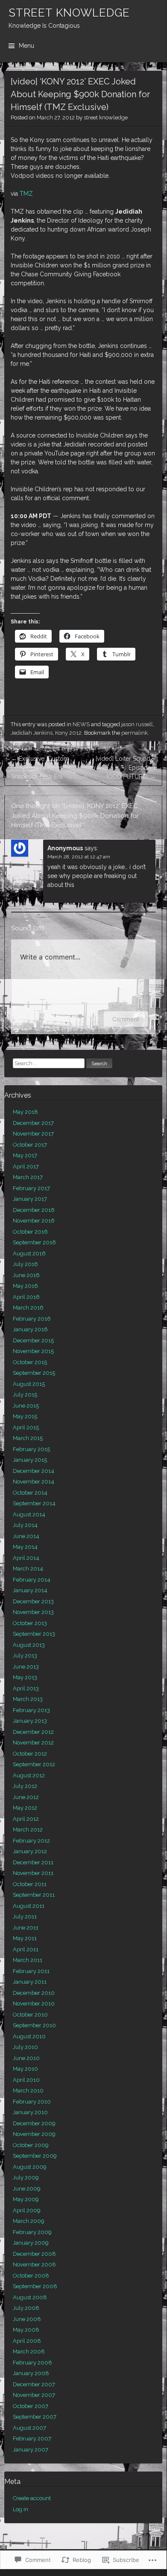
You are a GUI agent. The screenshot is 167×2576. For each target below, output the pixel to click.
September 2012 (34, 1764)
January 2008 (31, 2373)
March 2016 (28, 1308)
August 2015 (29, 1384)
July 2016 (25, 1264)
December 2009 (34, 2123)
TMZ (26, 194)
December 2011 (33, 1862)
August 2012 (29, 1775)
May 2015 (25, 1416)
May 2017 (25, 1155)
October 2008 (31, 2276)
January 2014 (30, 1590)
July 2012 (25, 1786)
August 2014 (29, 1514)
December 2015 (33, 1340)
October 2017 (30, 1145)
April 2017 (26, 1166)
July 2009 (26, 2178)
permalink (135, 733)
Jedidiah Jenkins (32, 733)
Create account (32, 2498)
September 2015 (34, 1373)
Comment (126, 1019)
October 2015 (30, 1362)
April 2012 (26, 1819)
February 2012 (31, 1841)
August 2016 (29, 1253)
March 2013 (28, 1699)
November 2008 (34, 2265)
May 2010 (25, 2069)
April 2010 (26, 2080)
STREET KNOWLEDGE (69, 13)
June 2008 (27, 2319)
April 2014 (26, 1558)
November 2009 (34, 2134)
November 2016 (34, 1221)
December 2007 (34, 2384)
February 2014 (32, 1580)
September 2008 (35, 2286)
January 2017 (30, 1199)
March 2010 (28, 2091)
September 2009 (35, 2156)
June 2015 (26, 1406)
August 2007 (29, 2428)
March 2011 (28, 1960)
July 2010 (25, 2047)
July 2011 (25, 1917)
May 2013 (25, 1677)
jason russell (137, 724)
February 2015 (31, 1449)
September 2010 (34, 2025)
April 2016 (26, 1297)
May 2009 (26, 2199)
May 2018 (25, 1112)
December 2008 (34, 2254)
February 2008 (32, 2363)
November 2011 (33, 1873)
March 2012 (28, 1830)
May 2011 (25, 1938)
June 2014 (26, 1536)
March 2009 (29, 2221)
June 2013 (26, 1667)
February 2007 (32, 2438)
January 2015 (30, 1460)
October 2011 (30, 1884)
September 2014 (34, 1503)
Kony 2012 (68, 733)
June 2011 (26, 1928)
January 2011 (30, 1982)
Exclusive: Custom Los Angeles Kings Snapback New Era (40, 768)
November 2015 (33, 1351)
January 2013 (30, 1721)
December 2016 (34, 1210)
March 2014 (28, 1569)
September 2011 (34, 1895)
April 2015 (26, 1427)
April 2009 (27, 2210)
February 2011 (31, 1971)
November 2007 (34, 2395)
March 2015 (28, 1438)
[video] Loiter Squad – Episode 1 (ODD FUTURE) (126, 768)
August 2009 (30, 2167)
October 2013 (30, 1623)
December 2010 (34, 1993)
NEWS (81, 724)
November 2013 (33, 1612)
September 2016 (34, 1242)
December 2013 (33, 1601)
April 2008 (27, 2341)
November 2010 (34, 2004)
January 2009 (31, 2243)
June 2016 (26, 1275)
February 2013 (31, 1710)
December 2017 (33, 1123)
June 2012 (26, 1797)
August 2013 (29, 1645)
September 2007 (35, 2417)
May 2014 (25, 1547)
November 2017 (33, 1134)
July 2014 (25, 1525)
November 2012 (33, 1743)
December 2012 (33, 1732)
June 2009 (27, 2189)
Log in (21, 2509)
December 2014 (34, 1471)
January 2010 (30, 2112)
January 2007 (31, 2450)
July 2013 (25, 1656)
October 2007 (31, 2406)
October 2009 (31, 2145)
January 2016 (30, 1329)
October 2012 (30, 1754)
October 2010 (30, 2015)
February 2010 (32, 2102)
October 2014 (30, 1493)
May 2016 (25, 1286)
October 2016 (30, 1232)
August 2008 (30, 2297)
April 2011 (26, 1949)
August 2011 (29, 1906)
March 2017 (28, 1177)
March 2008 (29, 2351)
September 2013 (34, 1634)
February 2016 (32, 1319)
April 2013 (26, 1688)
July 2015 (25, 1395)
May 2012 (25, 1808)
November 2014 (34, 1482)
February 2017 (31, 1188)
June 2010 (26, 2058)
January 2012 (30, 1851)
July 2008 (26, 2308)
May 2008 (26, 2330)
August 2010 (29, 2036)
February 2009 (32, 2232)
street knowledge (106, 117)
